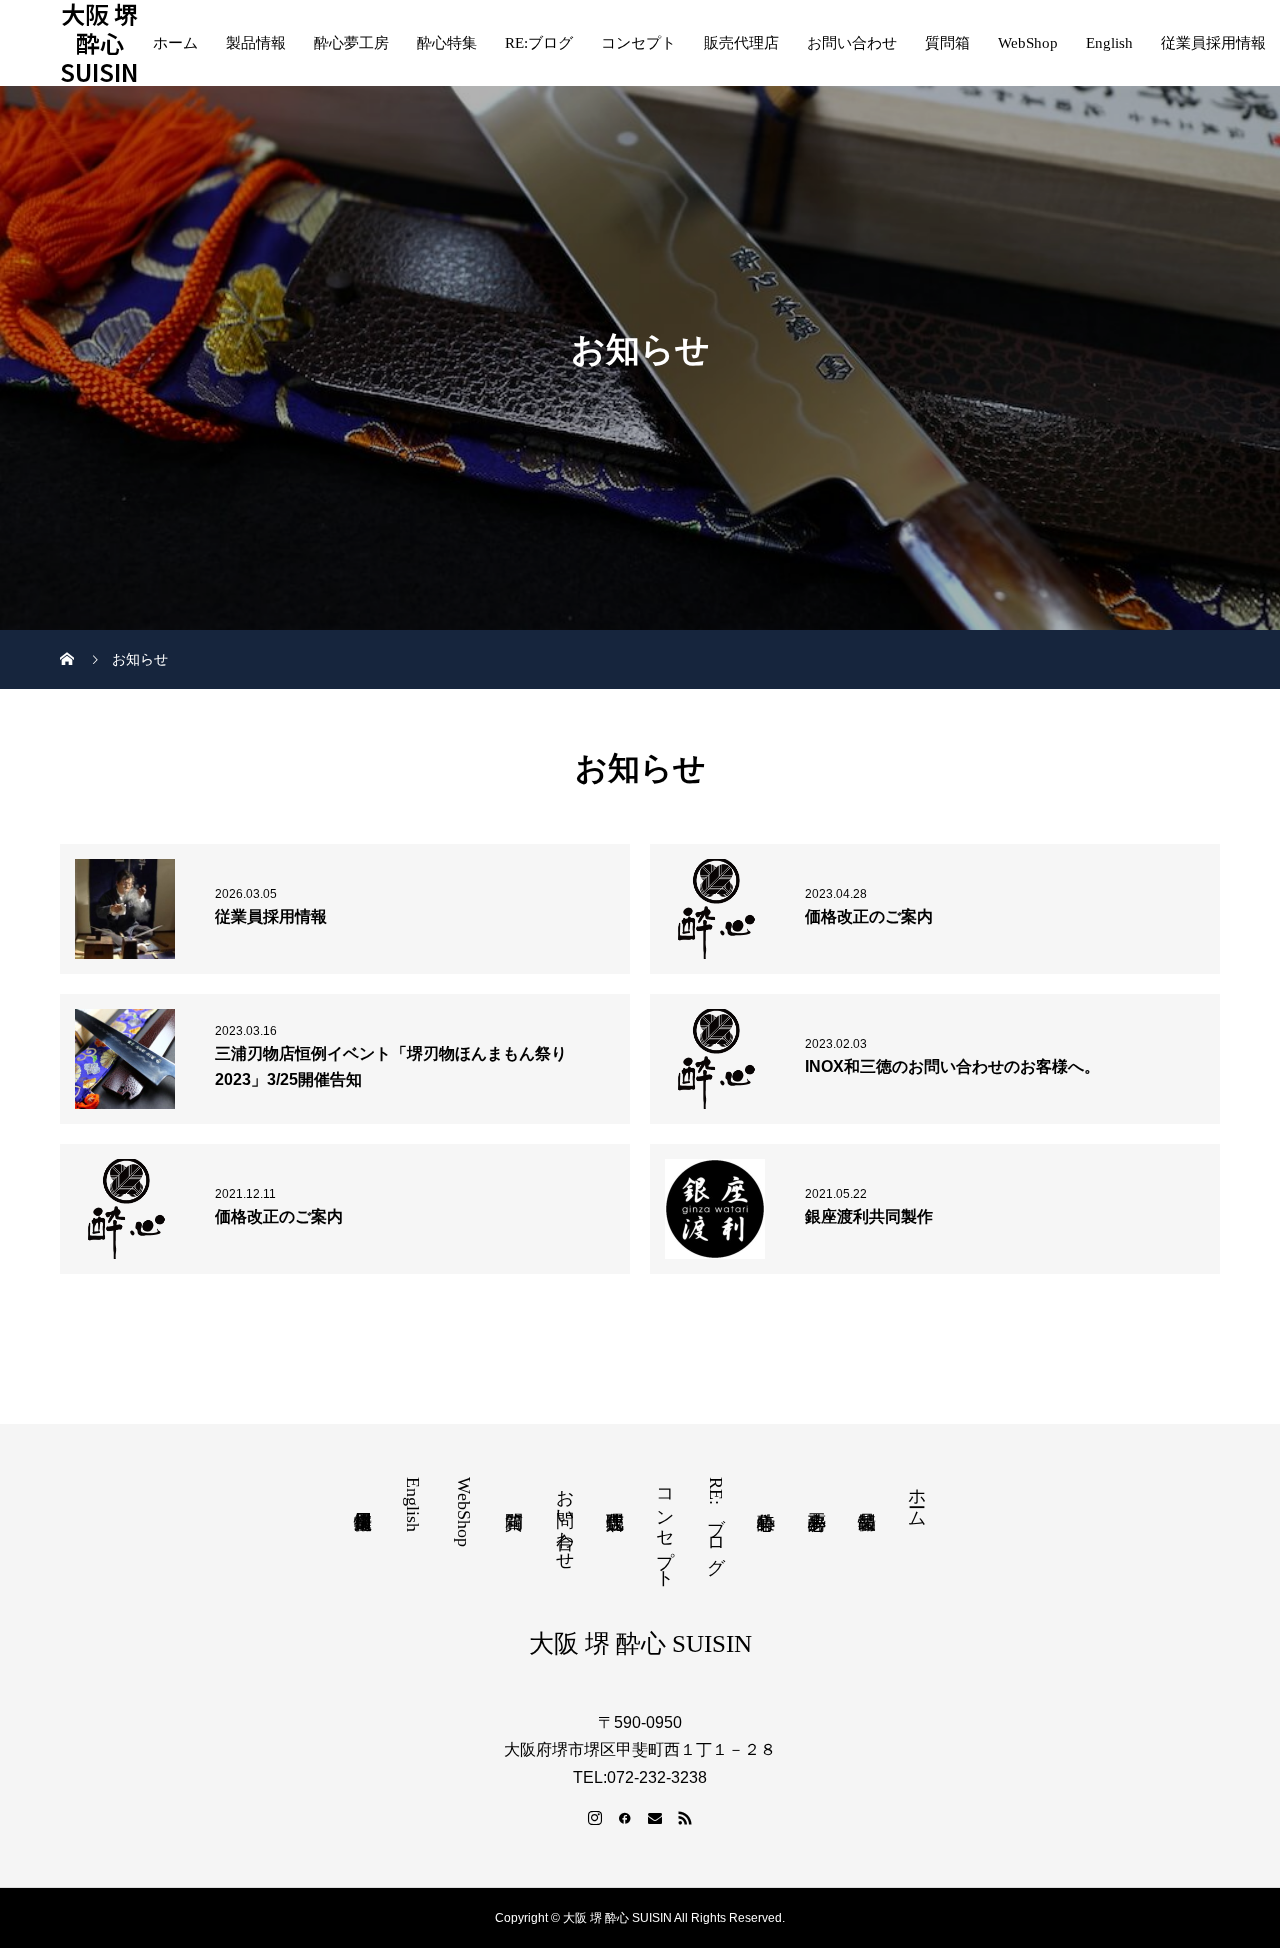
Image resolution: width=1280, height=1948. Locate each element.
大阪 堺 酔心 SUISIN (99, 43)
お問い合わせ (852, 43)
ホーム (175, 43)
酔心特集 (447, 43)
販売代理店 (741, 43)
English (1109, 43)
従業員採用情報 (1213, 43)
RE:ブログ (539, 43)
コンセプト (638, 43)
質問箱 (947, 43)
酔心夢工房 (351, 43)
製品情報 (256, 43)
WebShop (1028, 43)
